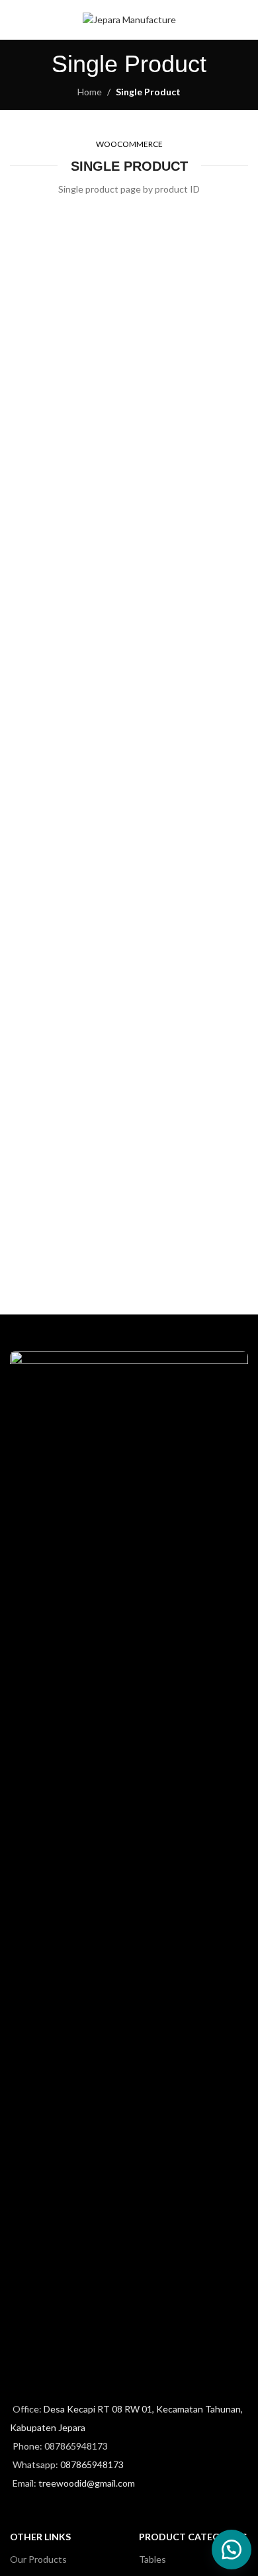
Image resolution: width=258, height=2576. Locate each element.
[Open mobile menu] (15, 20)
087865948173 (92, 2464)
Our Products (38, 2559)
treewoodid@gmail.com (87, 2483)
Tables (152, 2559)
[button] (232, 2550)
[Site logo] (129, 19)
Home (90, 92)
